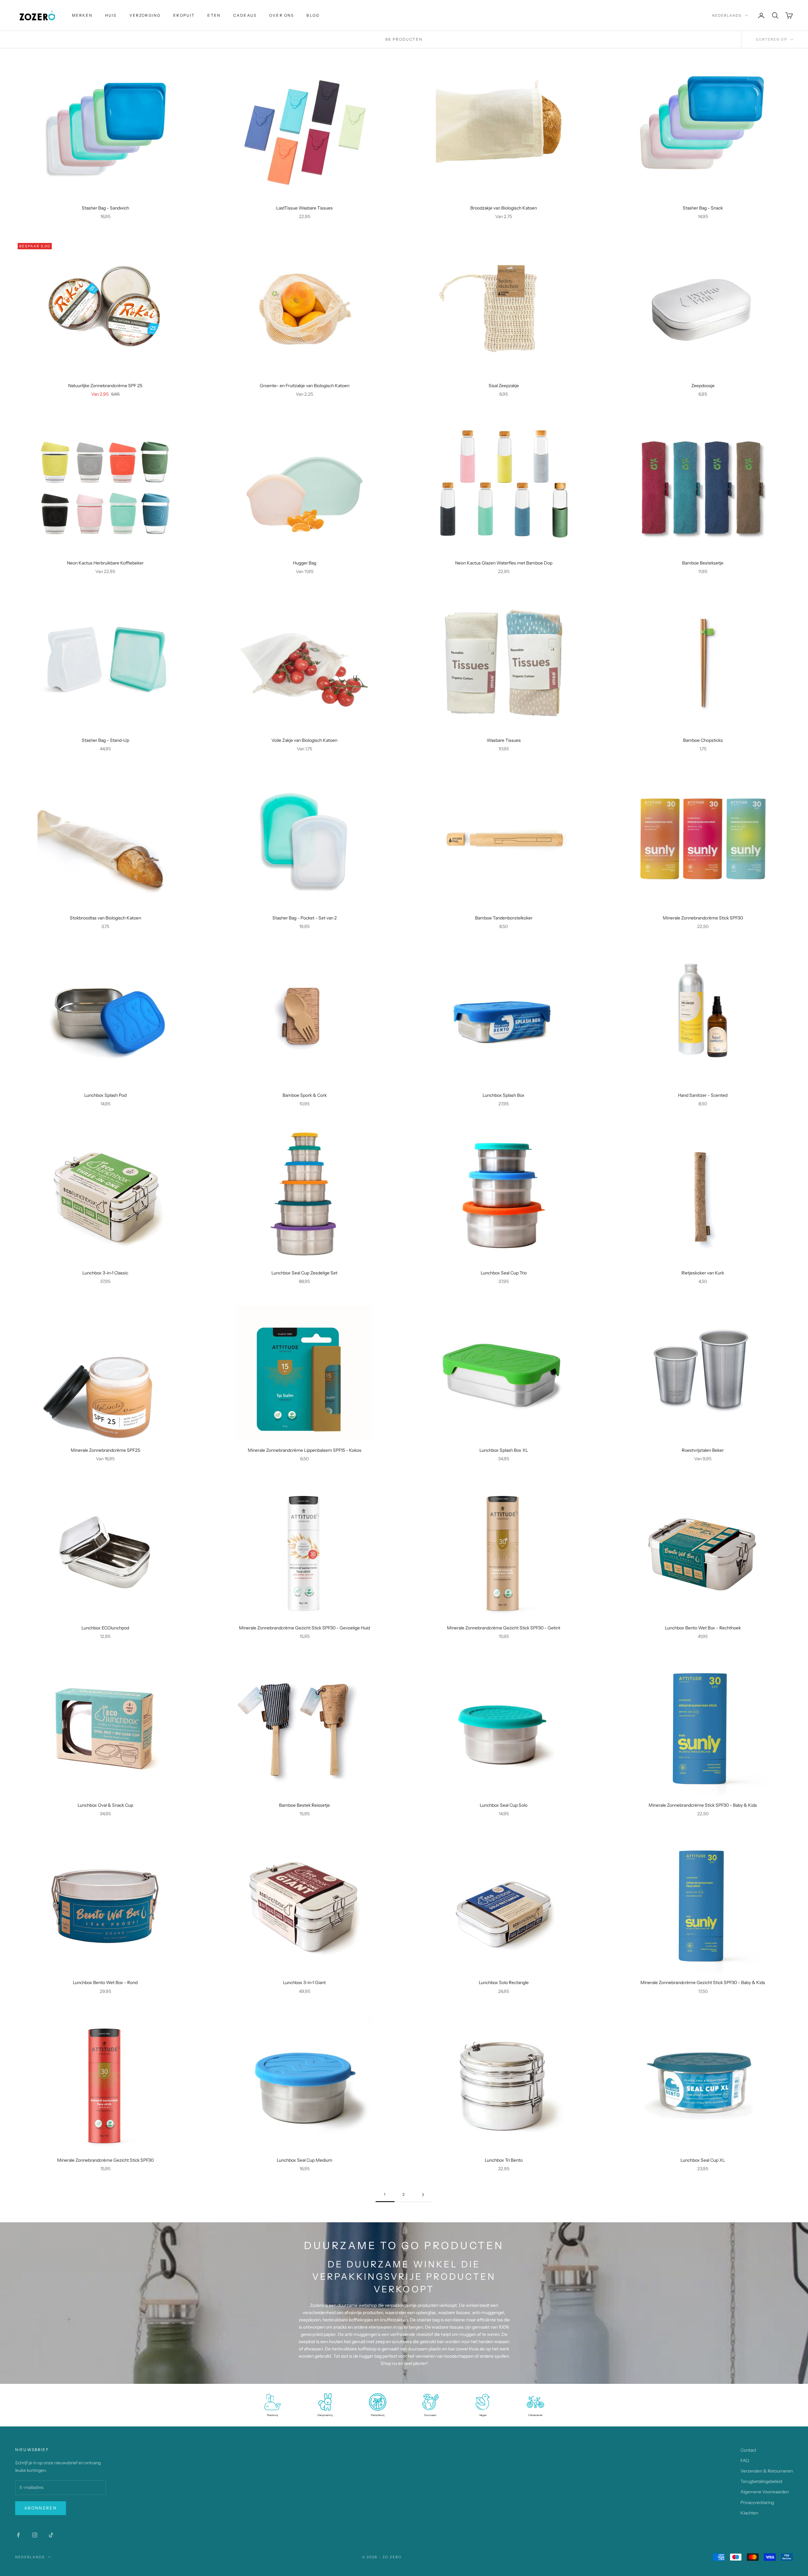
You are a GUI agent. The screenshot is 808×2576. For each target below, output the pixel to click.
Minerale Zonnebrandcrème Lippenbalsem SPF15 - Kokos (305, 1450)
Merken (82, 15)
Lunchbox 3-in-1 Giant (304, 1982)
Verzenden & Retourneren (767, 2471)
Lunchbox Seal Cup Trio (504, 1273)
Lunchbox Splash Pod (105, 1095)
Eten (214, 15)
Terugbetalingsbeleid (761, 2481)
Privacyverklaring (757, 2502)
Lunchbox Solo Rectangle (504, 1982)
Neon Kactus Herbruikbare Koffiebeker (105, 563)
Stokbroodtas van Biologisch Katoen (105, 918)
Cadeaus (245, 15)
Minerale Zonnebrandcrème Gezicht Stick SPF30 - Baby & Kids (703, 1982)
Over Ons (282, 15)
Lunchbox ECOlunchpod (105, 1628)
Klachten (749, 2513)
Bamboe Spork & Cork (305, 1095)
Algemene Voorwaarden (765, 2492)
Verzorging (145, 15)
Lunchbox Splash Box (504, 1095)
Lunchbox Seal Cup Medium (305, 2160)
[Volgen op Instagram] (35, 2535)
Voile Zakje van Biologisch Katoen (304, 740)
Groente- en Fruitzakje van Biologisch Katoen (305, 386)
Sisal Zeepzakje (504, 386)
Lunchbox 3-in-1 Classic (105, 1273)
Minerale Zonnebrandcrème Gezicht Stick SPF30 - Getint (504, 1628)
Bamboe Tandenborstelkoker (504, 918)
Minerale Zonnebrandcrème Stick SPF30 (703, 918)
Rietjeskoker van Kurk (703, 1273)
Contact (748, 2450)
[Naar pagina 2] (423, 2195)
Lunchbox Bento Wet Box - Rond (105, 1982)
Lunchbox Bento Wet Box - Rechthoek (703, 1628)
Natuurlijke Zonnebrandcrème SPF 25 (105, 386)
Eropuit (184, 15)
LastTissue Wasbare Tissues (304, 208)
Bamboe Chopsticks (703, 740)
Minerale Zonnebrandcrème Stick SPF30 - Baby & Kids (703, 1805)
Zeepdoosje (703, 386)
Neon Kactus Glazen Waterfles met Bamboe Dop (504, 563)
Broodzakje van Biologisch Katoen (504, 208)
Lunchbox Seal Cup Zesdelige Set (304, 1273)
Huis (111, 15)
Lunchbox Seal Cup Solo (504, 1805)
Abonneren (41, 2508)
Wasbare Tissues (504, 740)
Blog (313, 15)
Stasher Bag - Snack (703, 208)
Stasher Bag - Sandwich (105, 208)
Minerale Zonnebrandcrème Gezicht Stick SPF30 (105, 2160)
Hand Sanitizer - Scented (703, 1095)
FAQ (745, 2461)
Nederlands (727, 15)
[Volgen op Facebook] (18, 2535)
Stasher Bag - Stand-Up (105, 740)
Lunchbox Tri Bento (504, 2160)
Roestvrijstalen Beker (703, 1450)
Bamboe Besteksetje (703, 563)
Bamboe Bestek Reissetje (304, 1805)
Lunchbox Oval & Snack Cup (105, 1805)
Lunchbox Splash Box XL (504, 1450)
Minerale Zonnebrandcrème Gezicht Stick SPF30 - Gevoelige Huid (304, 1628)
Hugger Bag (305, 563)
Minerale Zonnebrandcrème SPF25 (105, 1450)
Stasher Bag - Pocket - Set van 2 (305, 918)
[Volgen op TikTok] (51, 2535)
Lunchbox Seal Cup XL (703, 2160)
